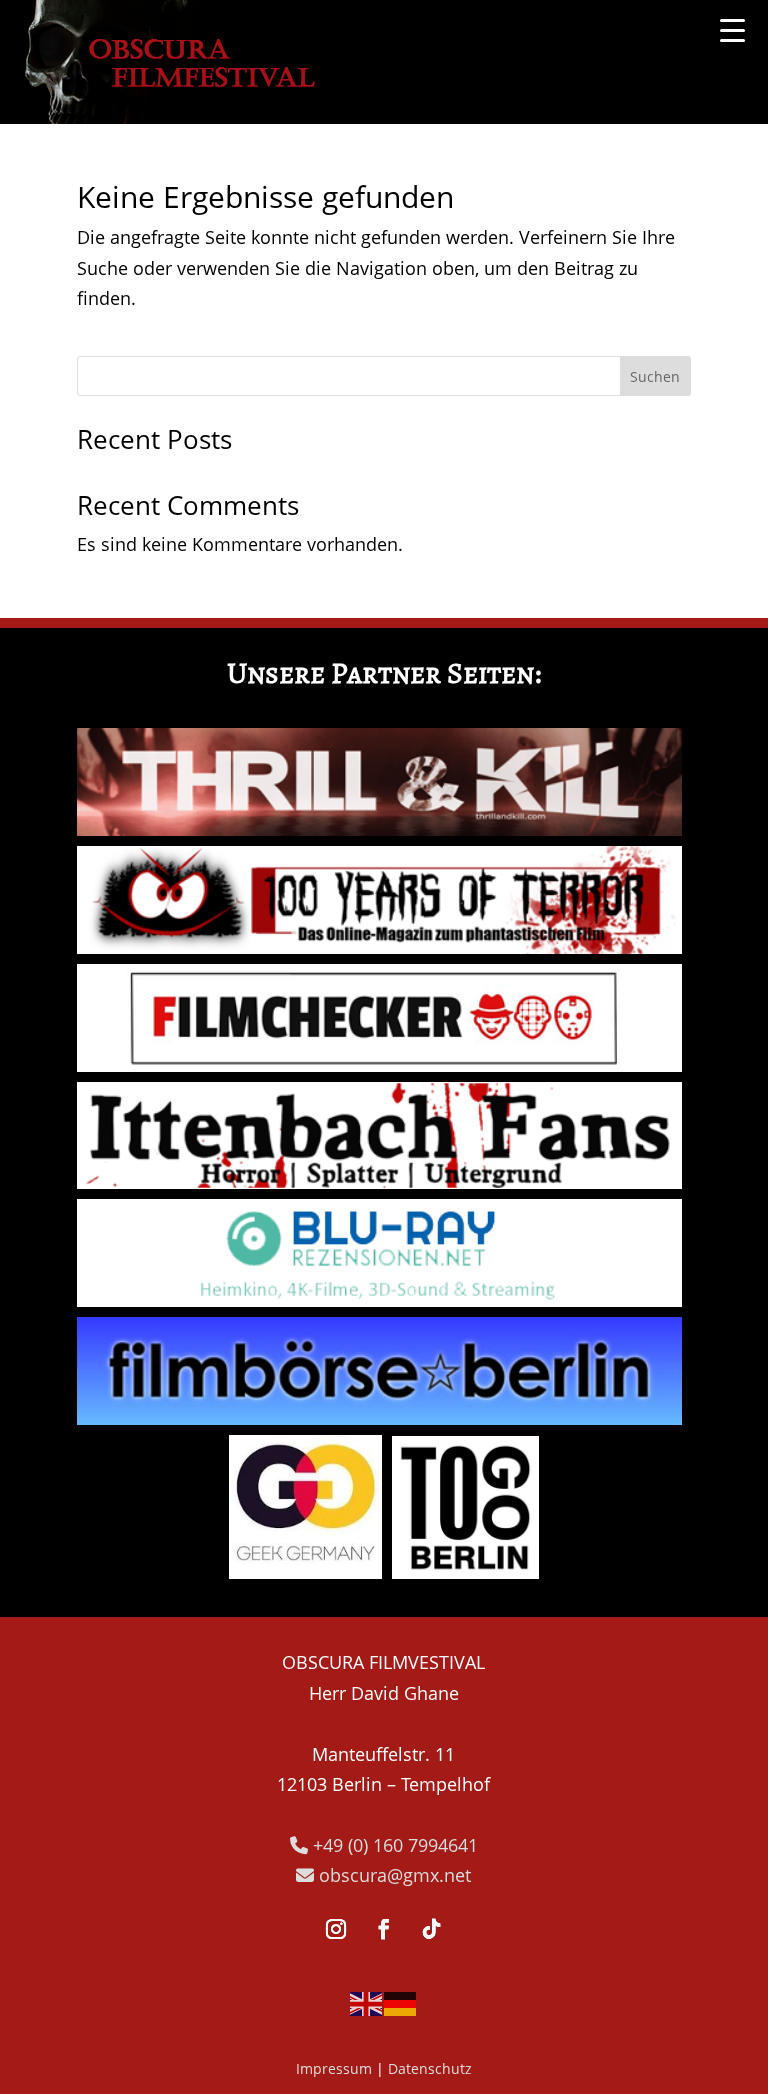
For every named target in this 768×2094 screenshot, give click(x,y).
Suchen (655, 376)
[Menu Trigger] (732, 29)
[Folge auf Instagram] (336, 1929)
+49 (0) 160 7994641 (393, 1845)
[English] (367, 2002)
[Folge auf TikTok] (432, 1929)
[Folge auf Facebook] (384, 1929)
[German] (401, 2002)
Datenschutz (430, 2068)
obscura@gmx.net (392, 1875)
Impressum (334, 2068)
